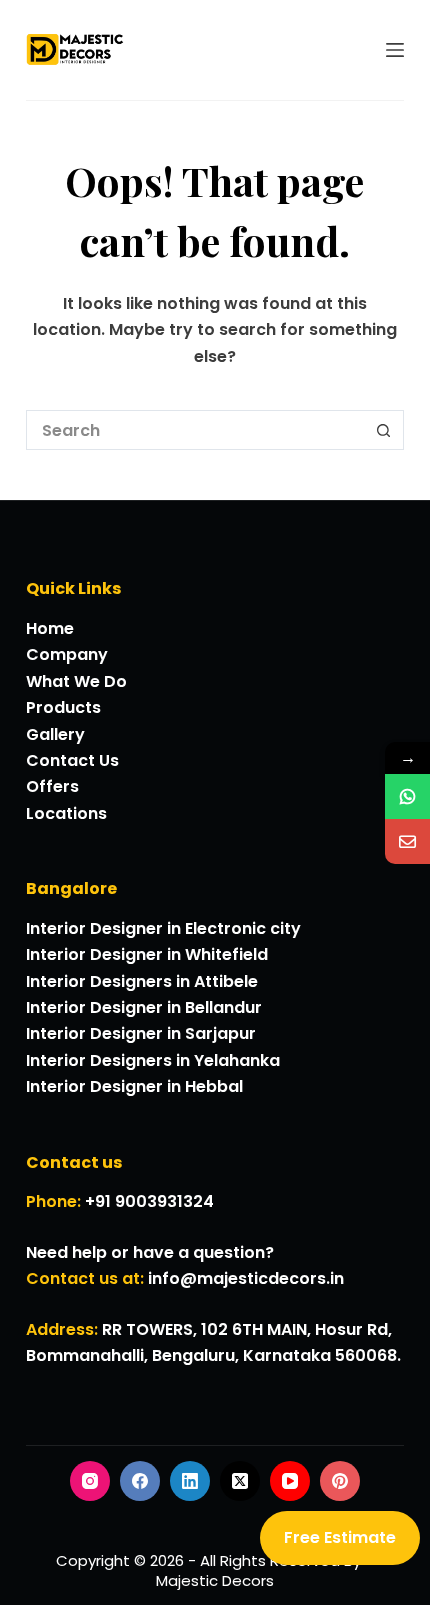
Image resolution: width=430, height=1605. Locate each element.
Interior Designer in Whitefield (147, 954)
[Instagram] (90, 1481)
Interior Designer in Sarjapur (141, 1033)
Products (63, 707)
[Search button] (384, 430)
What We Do (76, 681)
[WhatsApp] (407, 796)
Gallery (55, 734)
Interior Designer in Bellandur (144, 1007)
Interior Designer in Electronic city (163, 928)
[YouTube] (290, 1481)
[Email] (407, 841)
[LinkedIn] (190, 1481)
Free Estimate (340, 1537)
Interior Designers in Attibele (142, 981)
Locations (66, 813)
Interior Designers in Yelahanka (153, 1060)
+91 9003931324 (149, 1201)
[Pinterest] (340, 1481)
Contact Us (72, 760)
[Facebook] (140, 1481)
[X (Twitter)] (240, 1481)
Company (67, 654)
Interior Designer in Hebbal (134, 1086)
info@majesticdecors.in (246, 1278)
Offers (52, 786)
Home (50, 628)
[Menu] (395, 50)
